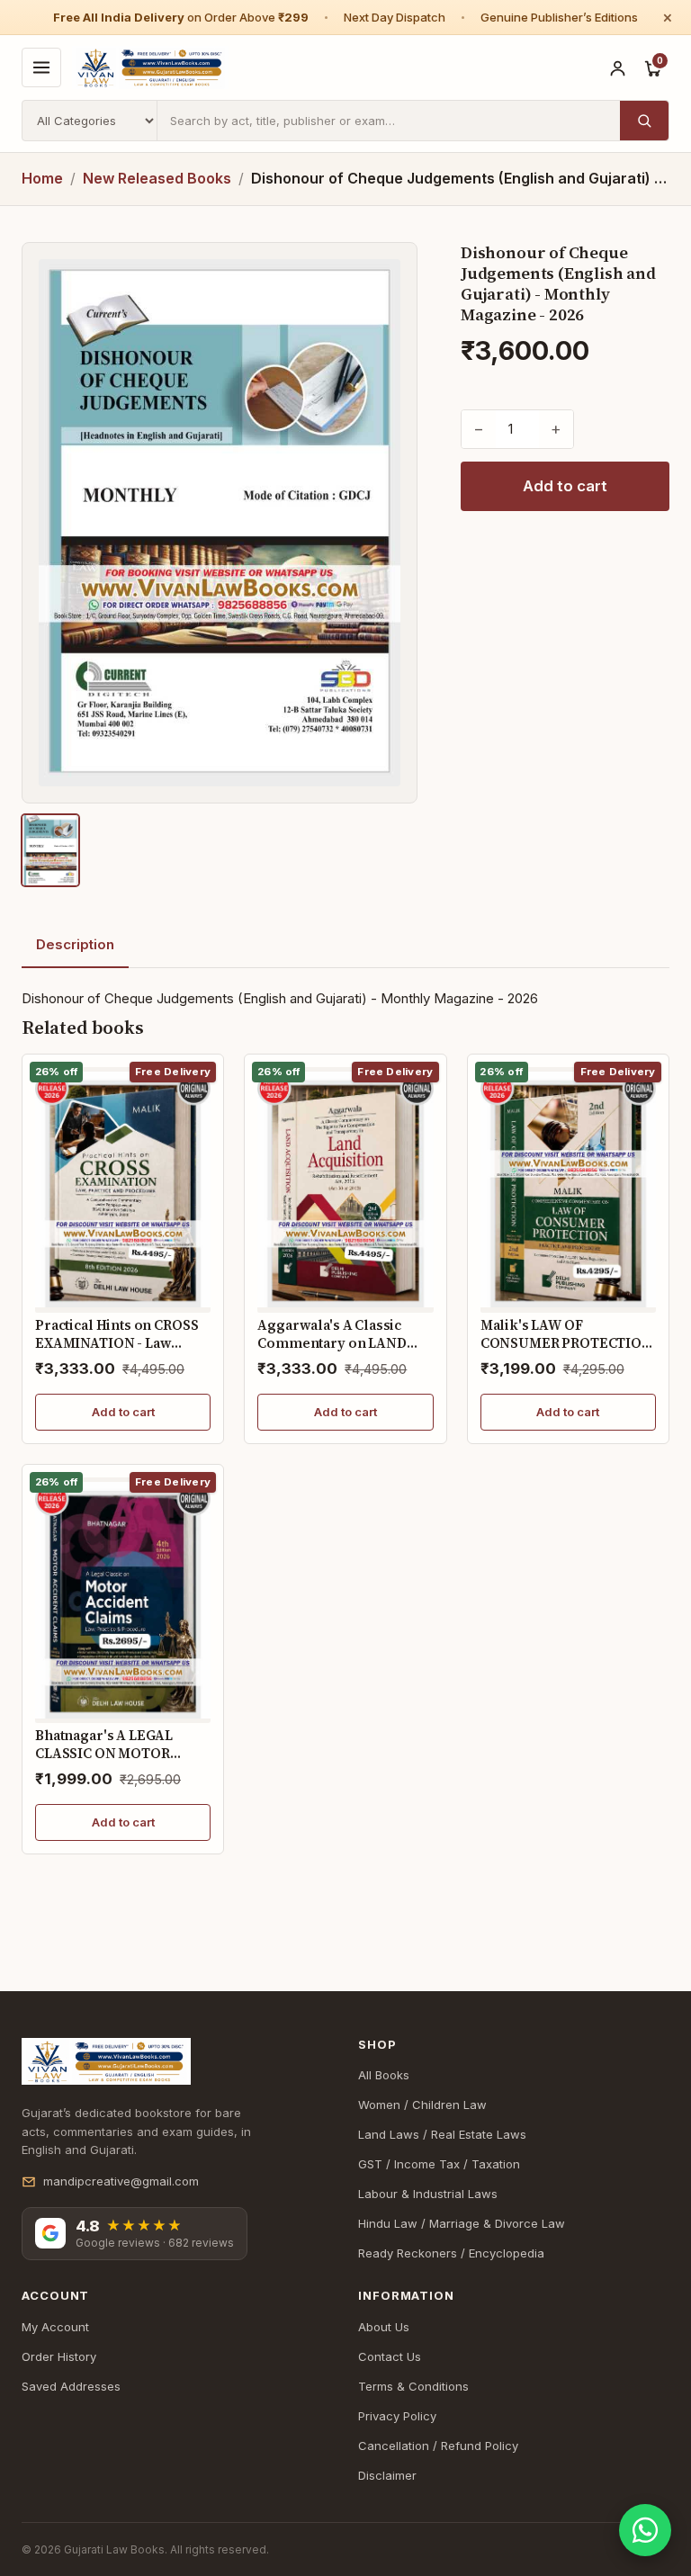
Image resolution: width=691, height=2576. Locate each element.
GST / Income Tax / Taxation (439, 2164)
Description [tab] (75, 944)
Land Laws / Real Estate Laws (442, 2134)
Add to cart (565, 486)
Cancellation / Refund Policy (438, 2446)
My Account (55, 2327)
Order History (59, 2356)
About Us (384, 2327)
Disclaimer (387, 2475)
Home (42, 178)
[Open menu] (41, 67)
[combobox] (389, 121)
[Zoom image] (220, 523)
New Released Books (157, 178)
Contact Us (390, 2356)
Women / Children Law (422, 2105)
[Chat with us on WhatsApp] (645, 2530)
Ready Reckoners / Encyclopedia (451, 2253)
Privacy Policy (397, 2416)
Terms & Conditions (413, 2386)
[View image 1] (50, 850)
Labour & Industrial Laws (428, 2194)
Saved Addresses (71, 2386)
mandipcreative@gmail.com (121, 2181)
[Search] (644, 121)
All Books (384, 2075)
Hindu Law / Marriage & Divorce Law (462, 2223)
